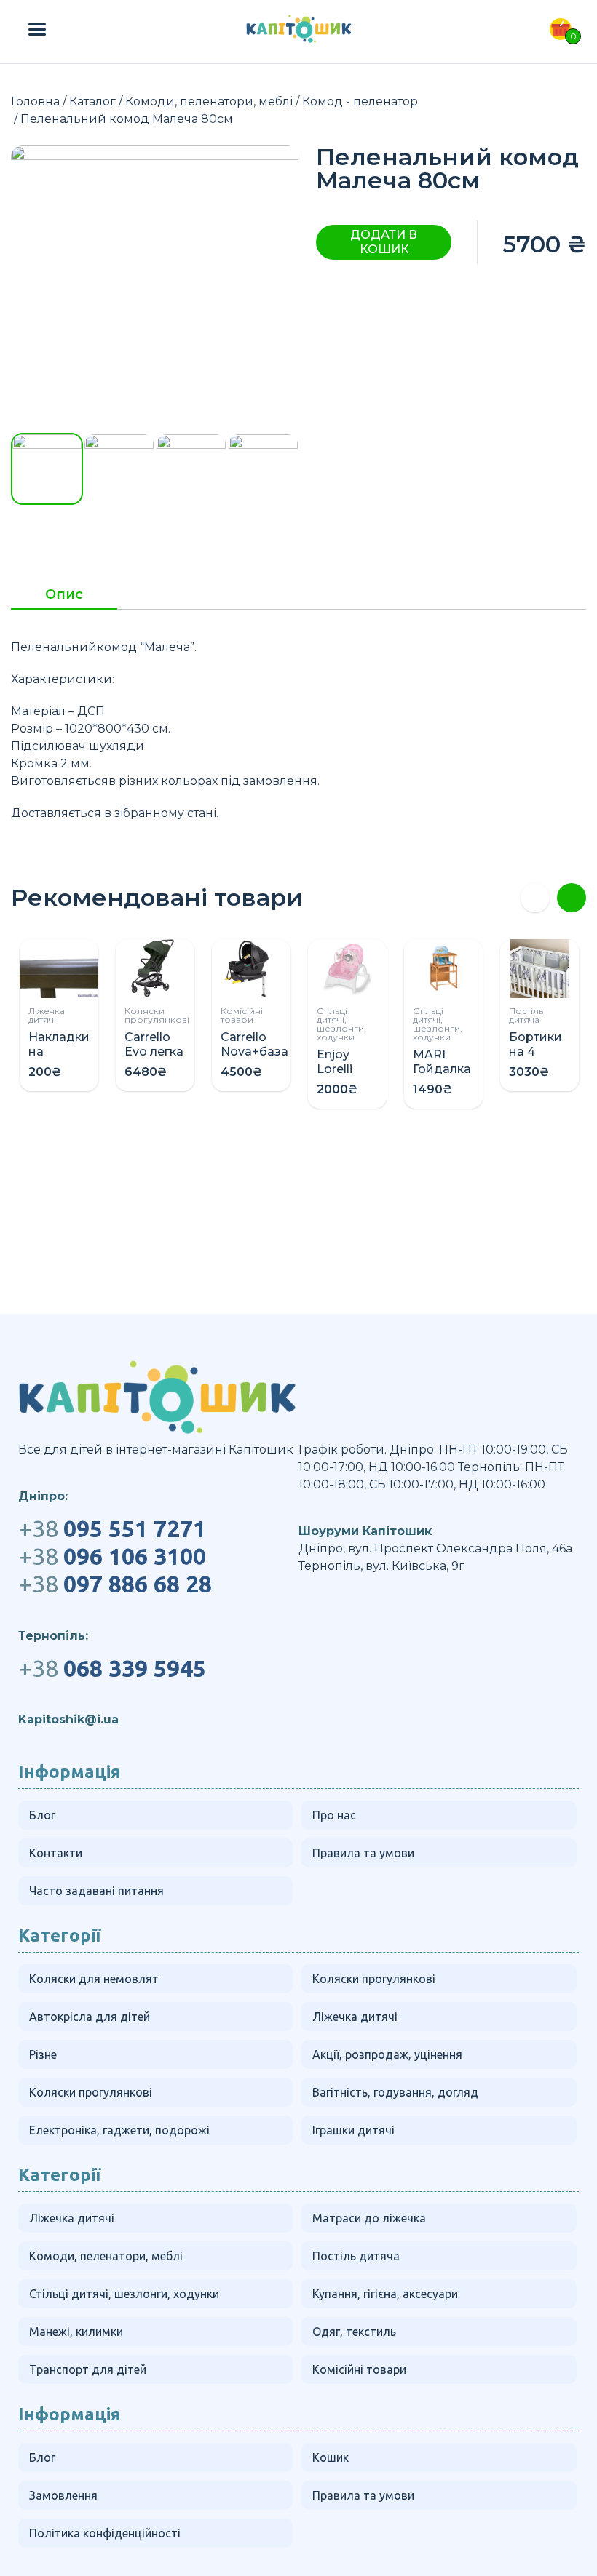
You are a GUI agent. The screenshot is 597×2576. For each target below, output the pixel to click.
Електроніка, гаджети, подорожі (119, 2130)
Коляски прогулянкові (157, 1015)
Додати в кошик (384, 242)
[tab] (64, 599)
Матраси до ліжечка (369, 2218)
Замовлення (63, 2495)
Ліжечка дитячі (47, 1015)
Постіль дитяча (526, 1015)
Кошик (331, 2457)
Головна (35, 101)
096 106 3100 (112, 1556)
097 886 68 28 (115, 1584)
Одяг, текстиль (354, 2332)
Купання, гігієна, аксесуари (385, 2294)
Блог (42, 1815)
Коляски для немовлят (94, 1979)
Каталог (92, 101)
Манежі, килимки (76, 2332)
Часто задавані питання (96, 1891)
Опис (64, 595)
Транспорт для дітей (88, 2369)
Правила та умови (363, 1853)
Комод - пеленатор (360, 101)
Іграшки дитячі (353, 2130)
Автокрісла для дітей (90, 2017)
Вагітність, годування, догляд (395, 2092)
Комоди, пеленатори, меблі (209, 101)
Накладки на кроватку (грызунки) (62, 1059)
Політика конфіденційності (105, 2533)
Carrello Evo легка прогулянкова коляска (167, 1059)
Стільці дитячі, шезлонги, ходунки (341, 1024)
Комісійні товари (242, 1015)
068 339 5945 (112, 1668)
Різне (43, 2054)
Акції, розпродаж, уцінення (387, 2054)
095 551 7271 (112, 1528)
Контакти (56, 1853)
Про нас (334, 1815)
